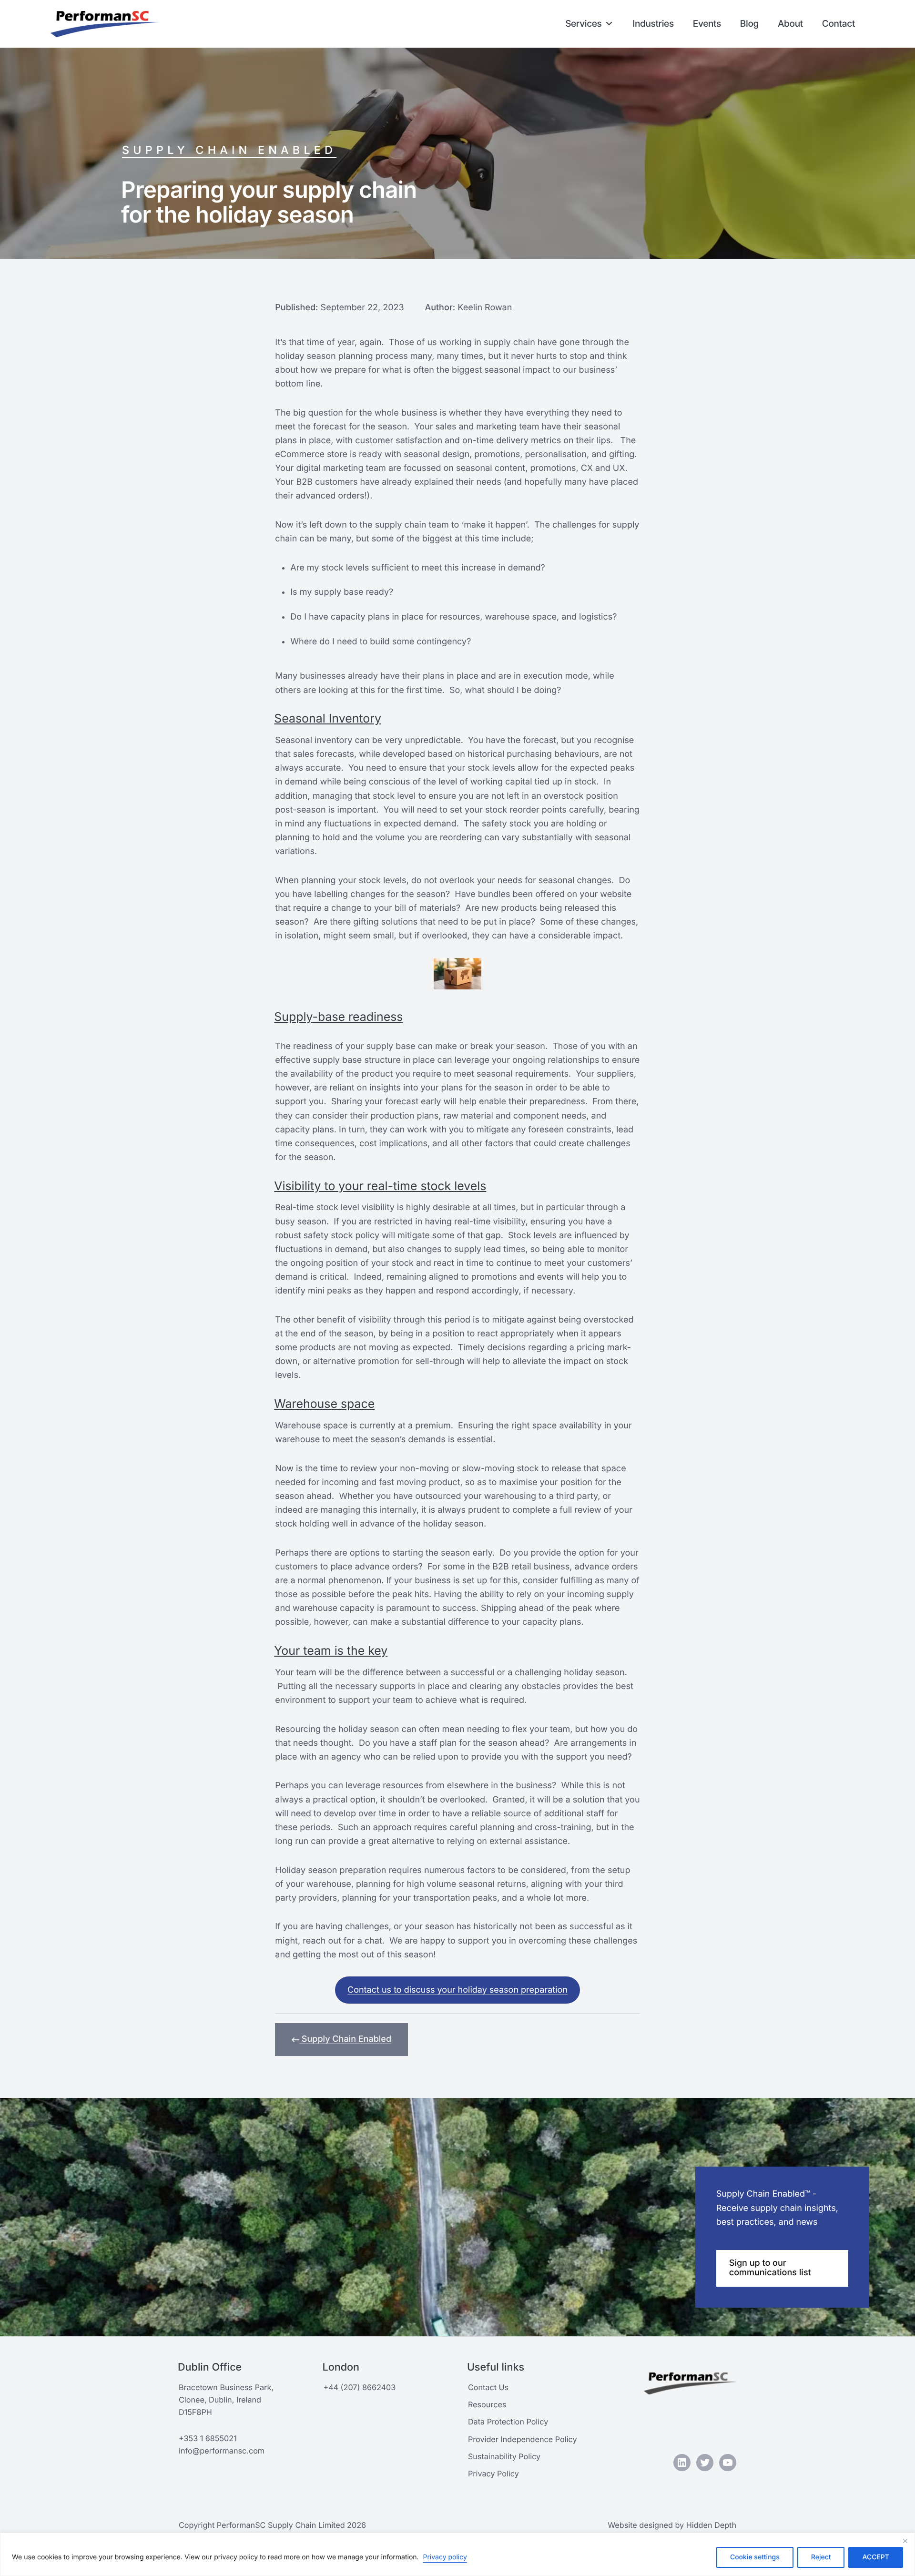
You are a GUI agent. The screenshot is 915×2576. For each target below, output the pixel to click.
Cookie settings (755, 2557)
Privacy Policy (493, 2474)
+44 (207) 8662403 (359, 2387)
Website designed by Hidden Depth (672, 2525)
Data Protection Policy (508, 2422)
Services (583, 24)
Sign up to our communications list (770, 2268)
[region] (457, 2554)
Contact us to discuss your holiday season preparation (457, 1990)
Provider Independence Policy (523, 2439)
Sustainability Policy (504, 2456)
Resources (487, 2404)
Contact (839, 24)
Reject (821, 2557)
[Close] (905, 2541)
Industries (653, 24)
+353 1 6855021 (208, 2438)
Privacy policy (445, 2557)
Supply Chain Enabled (229, 150)
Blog (749, 24)
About (790, 24)
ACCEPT (876, 2557)
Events (707, 24)
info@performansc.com (222, 2451)
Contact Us (488, 2387)
